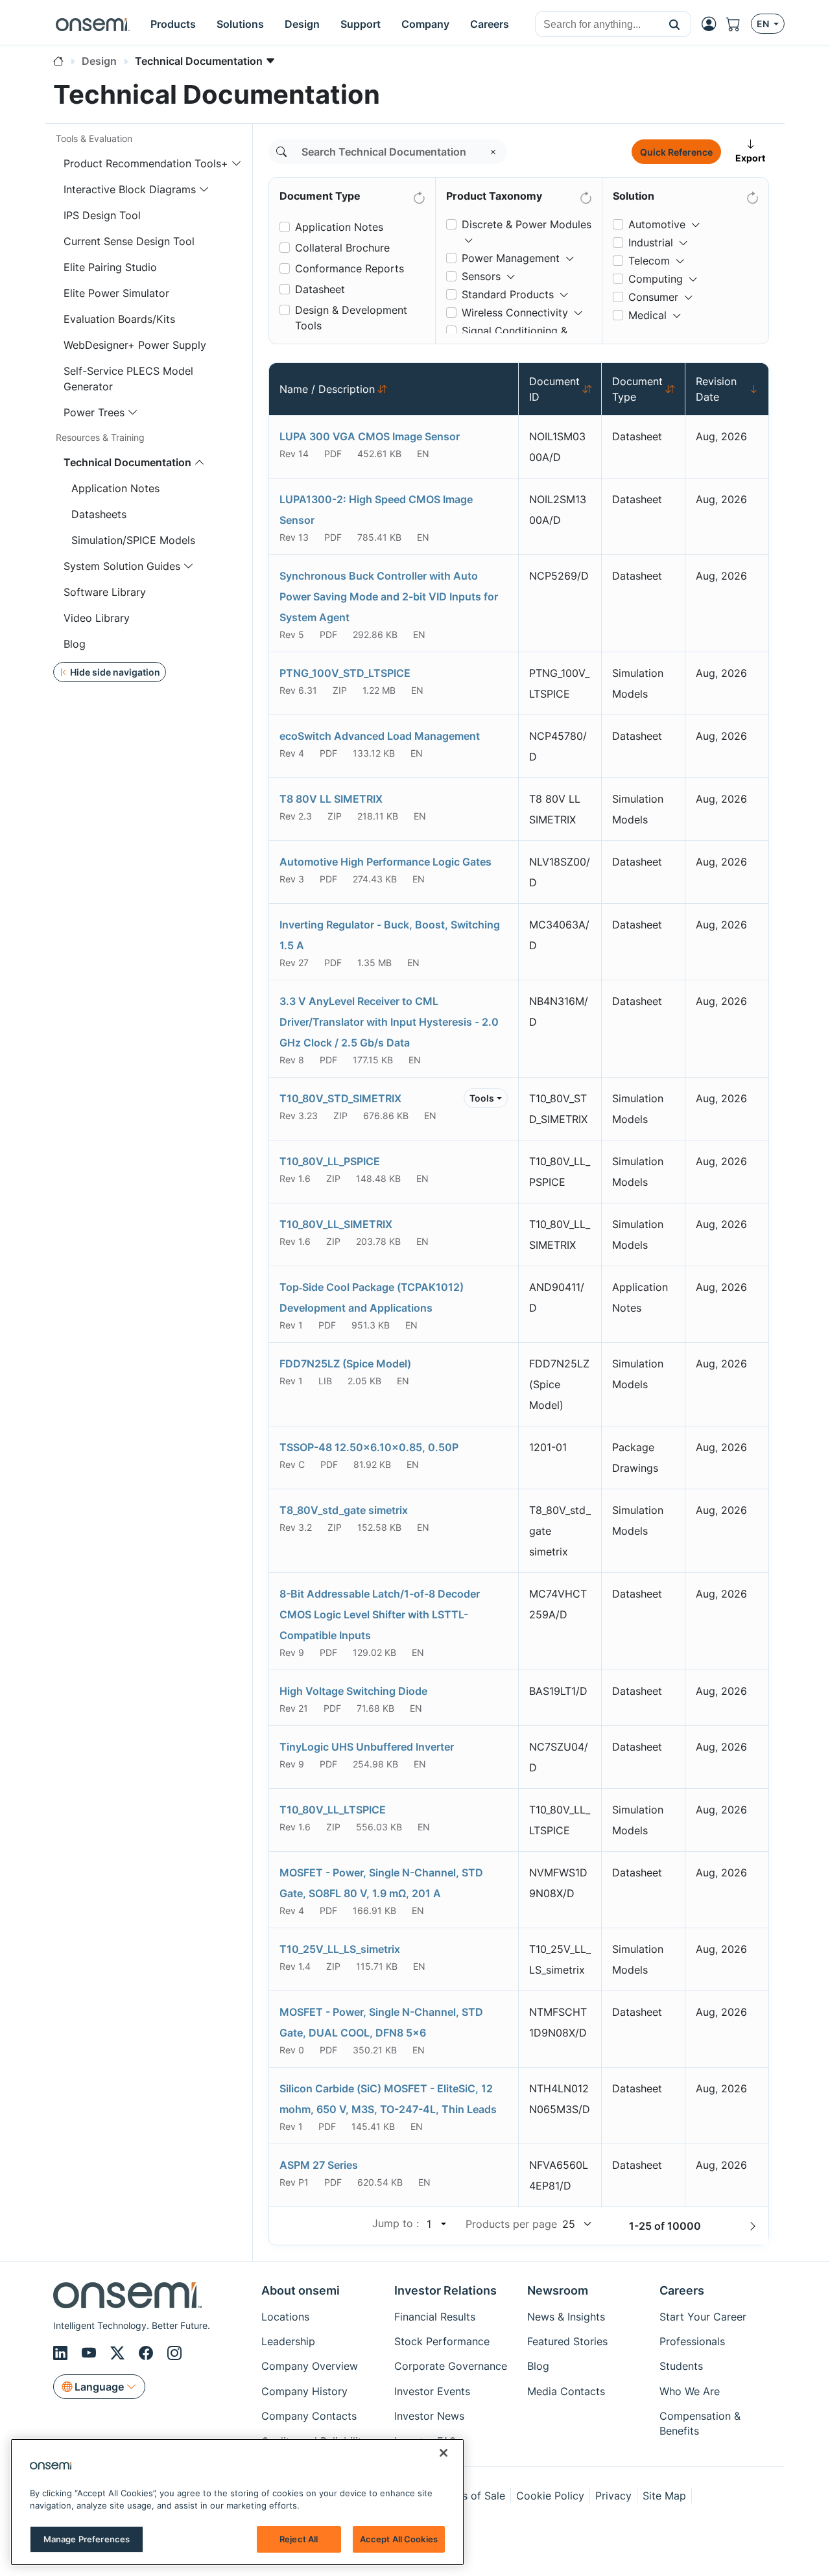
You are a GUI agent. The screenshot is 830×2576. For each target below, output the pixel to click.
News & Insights (566, 2317)
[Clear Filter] (418, 195)
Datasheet (320, 289)
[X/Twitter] (119, 2353)
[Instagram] (174, 2353)
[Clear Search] (493, 152)
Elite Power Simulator (116, 293)
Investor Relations (445, 2290)
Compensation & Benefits (700, 2423)
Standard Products (508, 294)
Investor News (429, 2416)
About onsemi (301, 2290)
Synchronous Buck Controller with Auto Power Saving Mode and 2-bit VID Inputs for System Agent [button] (389, 597)
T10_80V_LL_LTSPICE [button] (333, 1810)
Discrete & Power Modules (527, 224)
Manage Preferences (87, 2538)
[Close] (444, 2453)
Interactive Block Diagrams (130, 189)
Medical (647, 315)
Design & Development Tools (351, 318)
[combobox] (597, 25)
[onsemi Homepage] (93, 24)
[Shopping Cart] (739, 24)
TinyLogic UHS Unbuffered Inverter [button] (367, 1747)
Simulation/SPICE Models (133, 540)
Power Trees (94, 412)
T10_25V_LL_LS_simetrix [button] (340, 1949)
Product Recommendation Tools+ (146, 163)
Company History (304, 2391)
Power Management (511, 258)
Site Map (664, 2496)
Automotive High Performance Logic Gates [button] (385, 862)
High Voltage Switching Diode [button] (353, 1691)
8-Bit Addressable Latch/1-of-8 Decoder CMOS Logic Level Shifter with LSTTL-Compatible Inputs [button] (380, 1614)
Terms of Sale (471, 2496)
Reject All (299, 2538)
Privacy (613, 2496)
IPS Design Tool (102, 215)
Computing (656, 279)
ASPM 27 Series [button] (319, 2165)
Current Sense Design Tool (129, 241)
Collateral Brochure (342, 248)
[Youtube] (91, 2353)
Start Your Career (703, 2317)
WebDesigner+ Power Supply (135, 345)
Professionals (692, 2341)
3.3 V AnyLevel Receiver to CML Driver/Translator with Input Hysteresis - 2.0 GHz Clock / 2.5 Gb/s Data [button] (389, 1022)
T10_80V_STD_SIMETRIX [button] (340, 1098)
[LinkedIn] (62, 2353)
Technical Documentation (127, 462)
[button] (675, 24)
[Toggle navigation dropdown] (237, 163)
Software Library (105, 592)
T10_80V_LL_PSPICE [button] (330, 1161)
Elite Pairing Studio (110, 267)
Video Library (97, 618)
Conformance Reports (350, 268)
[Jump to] (442, 2224)
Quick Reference (676, 152)
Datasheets (99, 514)
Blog (75, 644)
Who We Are (690, 2391)
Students (681, 2366)
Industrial (651, 242)
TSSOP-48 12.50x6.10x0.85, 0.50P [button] (369, 1447)
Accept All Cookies (399, 2538)
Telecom (649, 261)
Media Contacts (566, 2391)
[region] (237, 2502)
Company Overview (310, 2366)
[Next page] (753, 2226)
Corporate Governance (451, 2366)
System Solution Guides (122, 566)
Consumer (653, 297)
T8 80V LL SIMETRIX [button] (331, 799)
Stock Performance (442, 2341)
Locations (285, 2317)
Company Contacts (309, 2416)
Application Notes (115, 488)
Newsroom (558, 2290)
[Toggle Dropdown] (469, 235)
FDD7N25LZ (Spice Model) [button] (345, 1364)
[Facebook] (148, 2353)
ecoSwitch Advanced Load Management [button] (380, 736)
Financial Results (435, 2317)
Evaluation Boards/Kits (119, 319)
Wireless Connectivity (515, 313)
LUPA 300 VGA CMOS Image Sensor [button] (370, 436)
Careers (682, 2290)
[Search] (281, 152)
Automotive (657, 224)
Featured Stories (567, 2341)
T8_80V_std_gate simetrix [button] (344, 1510)
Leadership (288, 2341)
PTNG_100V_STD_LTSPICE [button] (345, 673)
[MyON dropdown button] (713, 24)
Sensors (481, 276)
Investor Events (432, 2391)
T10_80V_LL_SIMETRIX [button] (336, 1224)
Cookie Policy (550, 2496)
